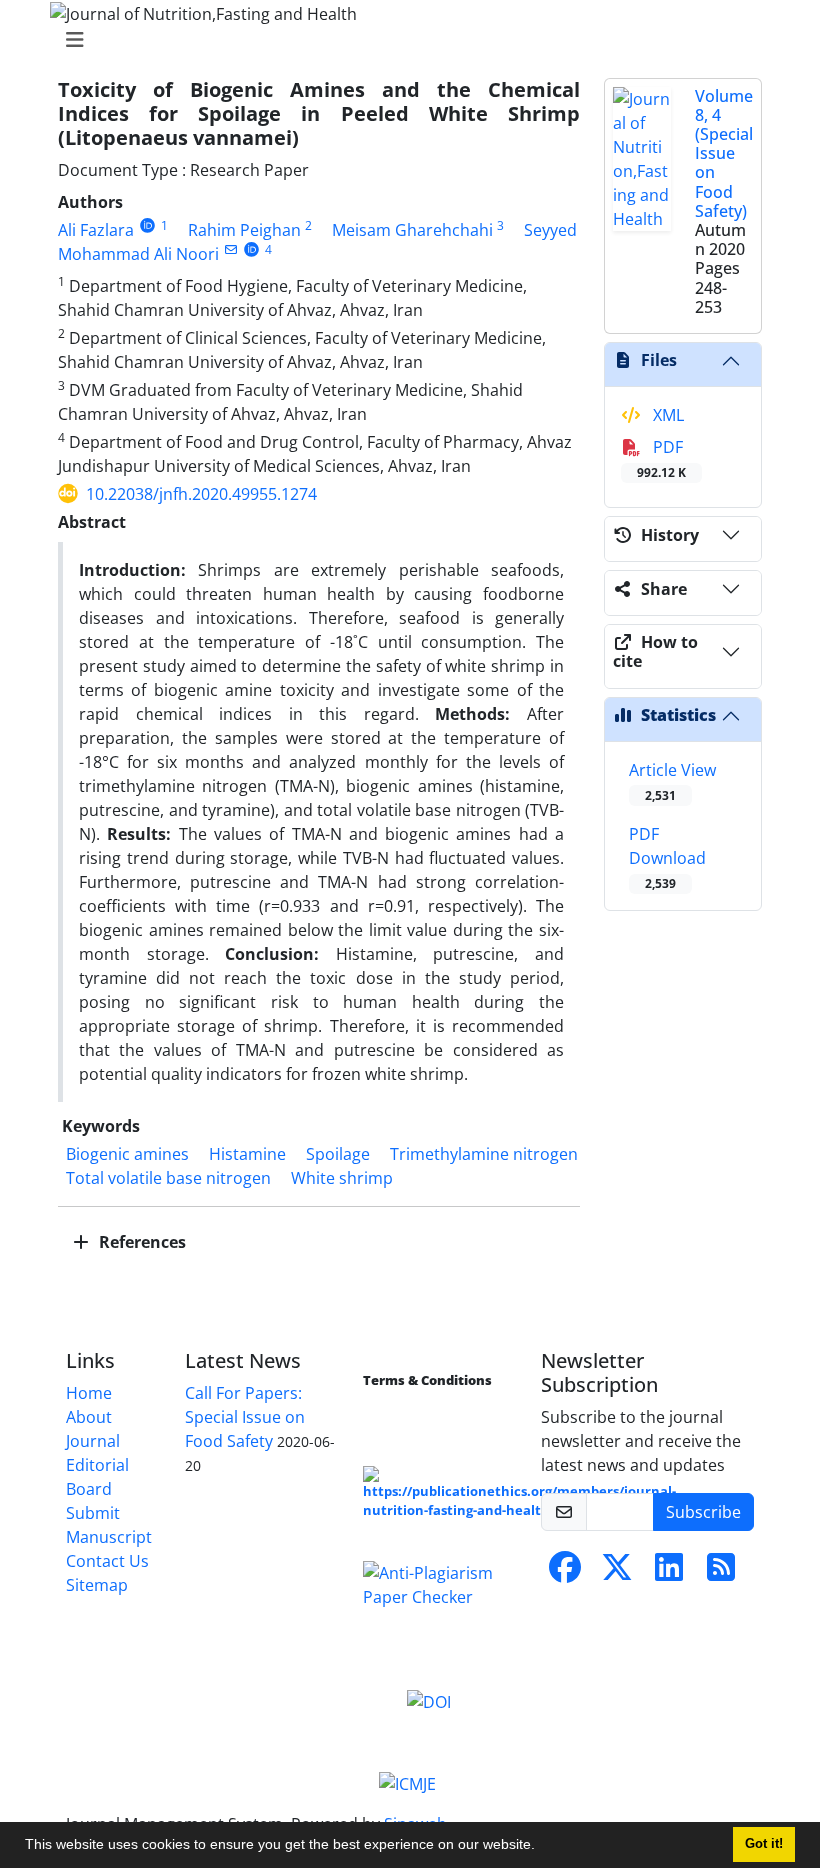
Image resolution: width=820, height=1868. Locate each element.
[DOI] (429, 1701)
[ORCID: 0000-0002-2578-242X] (251, 249)
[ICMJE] (407, 1782)
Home (89, 1393)
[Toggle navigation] (404, 40)
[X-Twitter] (617, 1573)
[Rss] (721, 1573)
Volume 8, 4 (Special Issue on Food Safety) (724, 153)
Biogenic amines (127, 1154)
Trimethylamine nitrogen (484, 1154)
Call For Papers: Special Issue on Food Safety (245, 1417)
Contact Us (107, 1561)
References (140, 1242)
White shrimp (342, 1178)
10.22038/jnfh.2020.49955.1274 (201, 494)
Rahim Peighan (244, 230)
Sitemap (97, 1585)
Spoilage (338, 1154)
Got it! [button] (764, 1844)
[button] (542, 1847)
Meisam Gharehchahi (412, 230)
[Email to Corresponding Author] (230, 249)
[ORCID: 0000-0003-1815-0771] (147, 225)
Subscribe (703, 1512)
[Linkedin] (669, 1573)
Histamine (247, 1154)
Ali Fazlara (96, 230)
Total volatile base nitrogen (168, 1178)
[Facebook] (565, 1573)
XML (666, 415)
